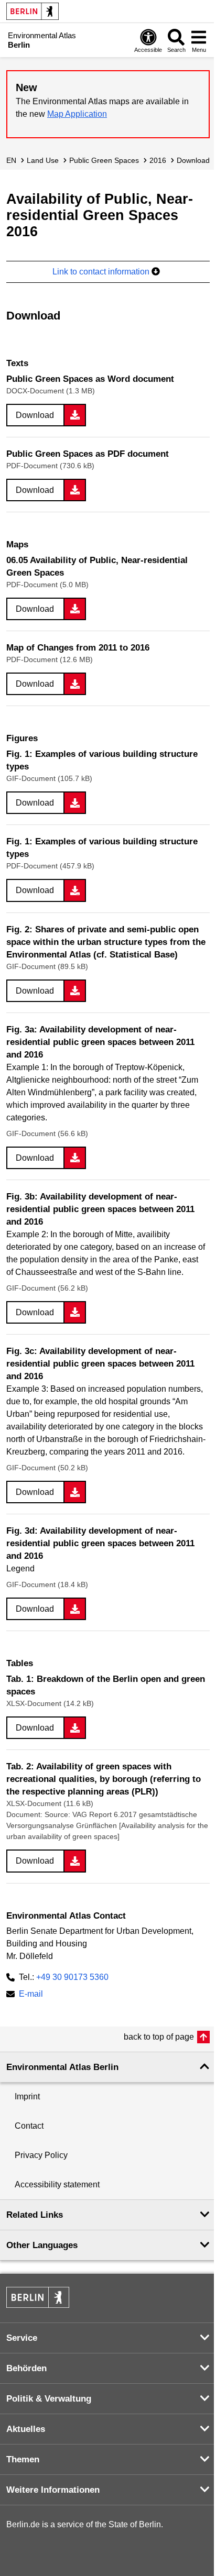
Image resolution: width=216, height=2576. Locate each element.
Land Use (43, 160)
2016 (158, 160)
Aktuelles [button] (26, 2429)
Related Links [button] (35, 2215)
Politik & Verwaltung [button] (49, 2399)
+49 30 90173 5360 (72, 1977)
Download (193, 160)
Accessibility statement (57, 2184)
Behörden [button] (26, 2368)
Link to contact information (102, 272)
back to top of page (159, 2037)
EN (11, 160)
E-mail (31, 1995)
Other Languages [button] (42, 2245)
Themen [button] (23, 2459)
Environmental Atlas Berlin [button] (62, 2067)
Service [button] (22, 2338)
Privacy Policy (41, 2155)
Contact (29, 2126)
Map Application (77, 114)
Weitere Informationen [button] (53, 2490)
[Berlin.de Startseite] (33, 11)
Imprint (27, 2096)
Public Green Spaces (104, 160)
